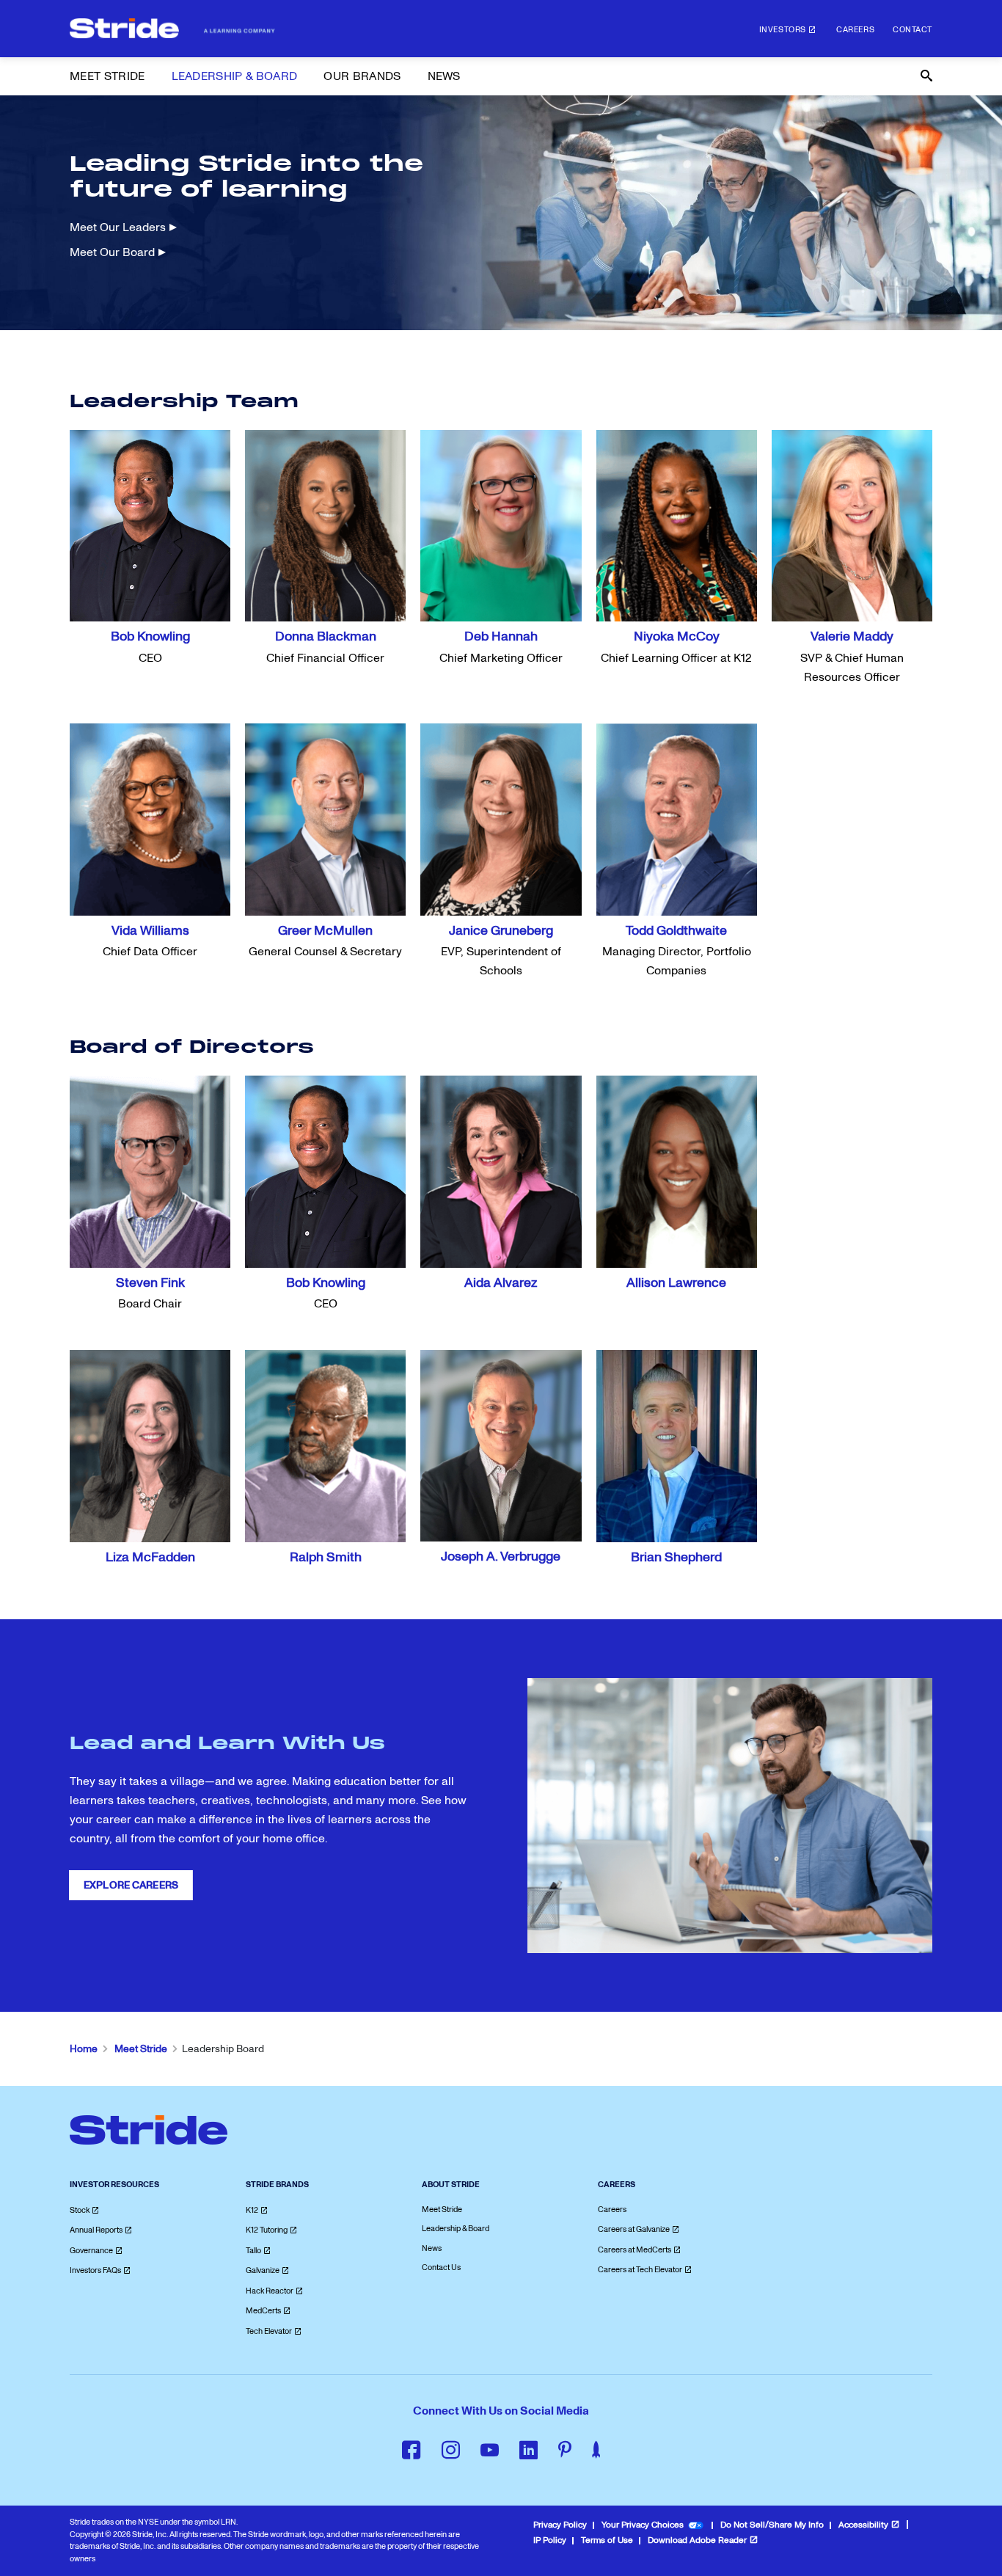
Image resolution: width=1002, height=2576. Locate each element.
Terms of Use (607, 2540)
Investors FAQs (95, 2270)
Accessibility (863, 2525)
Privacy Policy (560, 2525)
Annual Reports (96, 2230)
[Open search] (925, 76)
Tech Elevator (269, 2331)
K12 (252, 2210)
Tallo (253, 2251)
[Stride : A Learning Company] (172, 29)
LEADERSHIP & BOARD (235, 76)
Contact (913, 30)
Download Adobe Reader (697, 2540)
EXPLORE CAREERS (131, 1885)
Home (84, 2049)
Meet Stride (141, 2049)
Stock (80, 2210)
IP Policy (550, 2540)
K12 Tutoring (267, 2230)
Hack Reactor (270, 2291)
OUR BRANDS (362, 76)
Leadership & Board (456, 2229)
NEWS (444, 76)
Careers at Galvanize (634, 2229)
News (432, 2248)
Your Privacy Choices (643, 2525)
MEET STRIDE (107, 76)
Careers (855, 30)
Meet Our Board (112, 252)
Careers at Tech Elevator (640, 2270)
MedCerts (263, 2311)
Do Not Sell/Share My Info (772, 2525)
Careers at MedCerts (635, 2250)
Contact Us (441, 2267)
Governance (91, 2251)
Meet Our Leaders (118, 227)
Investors (783, 30)
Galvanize (263, 2270)
